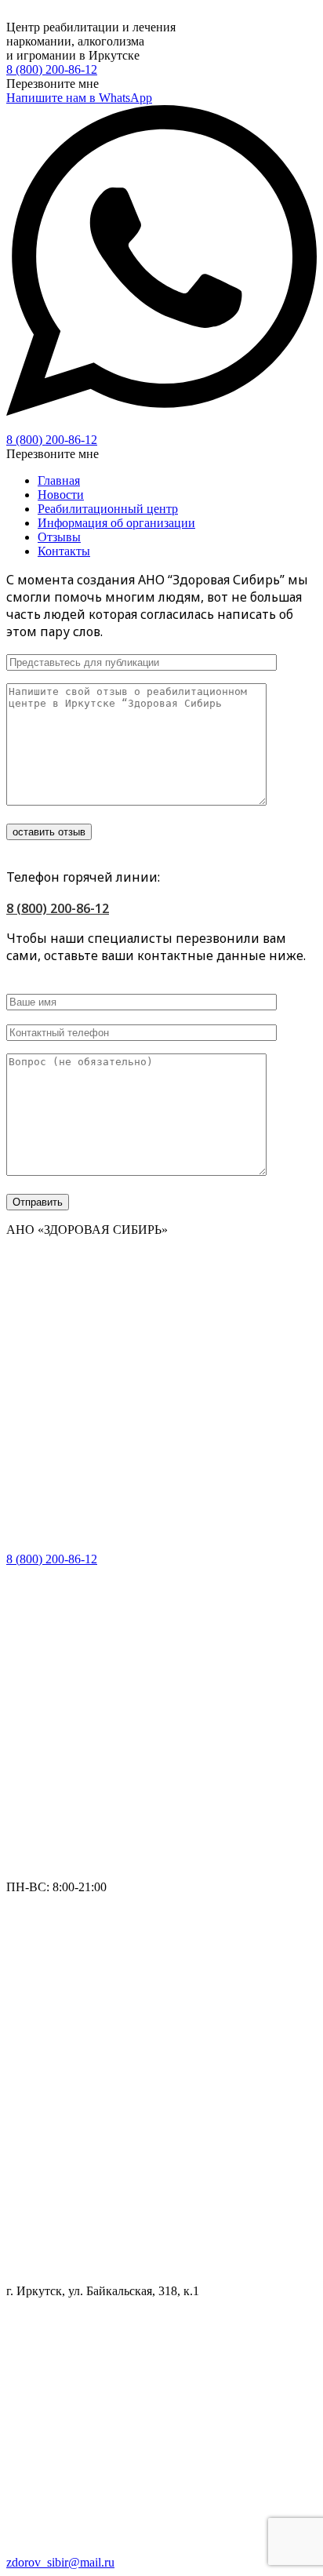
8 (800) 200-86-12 (52, 69)
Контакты (64, 551)
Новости (61, 495)
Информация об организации (116, 523)
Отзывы (59, 537)
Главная (59, 480)
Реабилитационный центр (108, 509)
